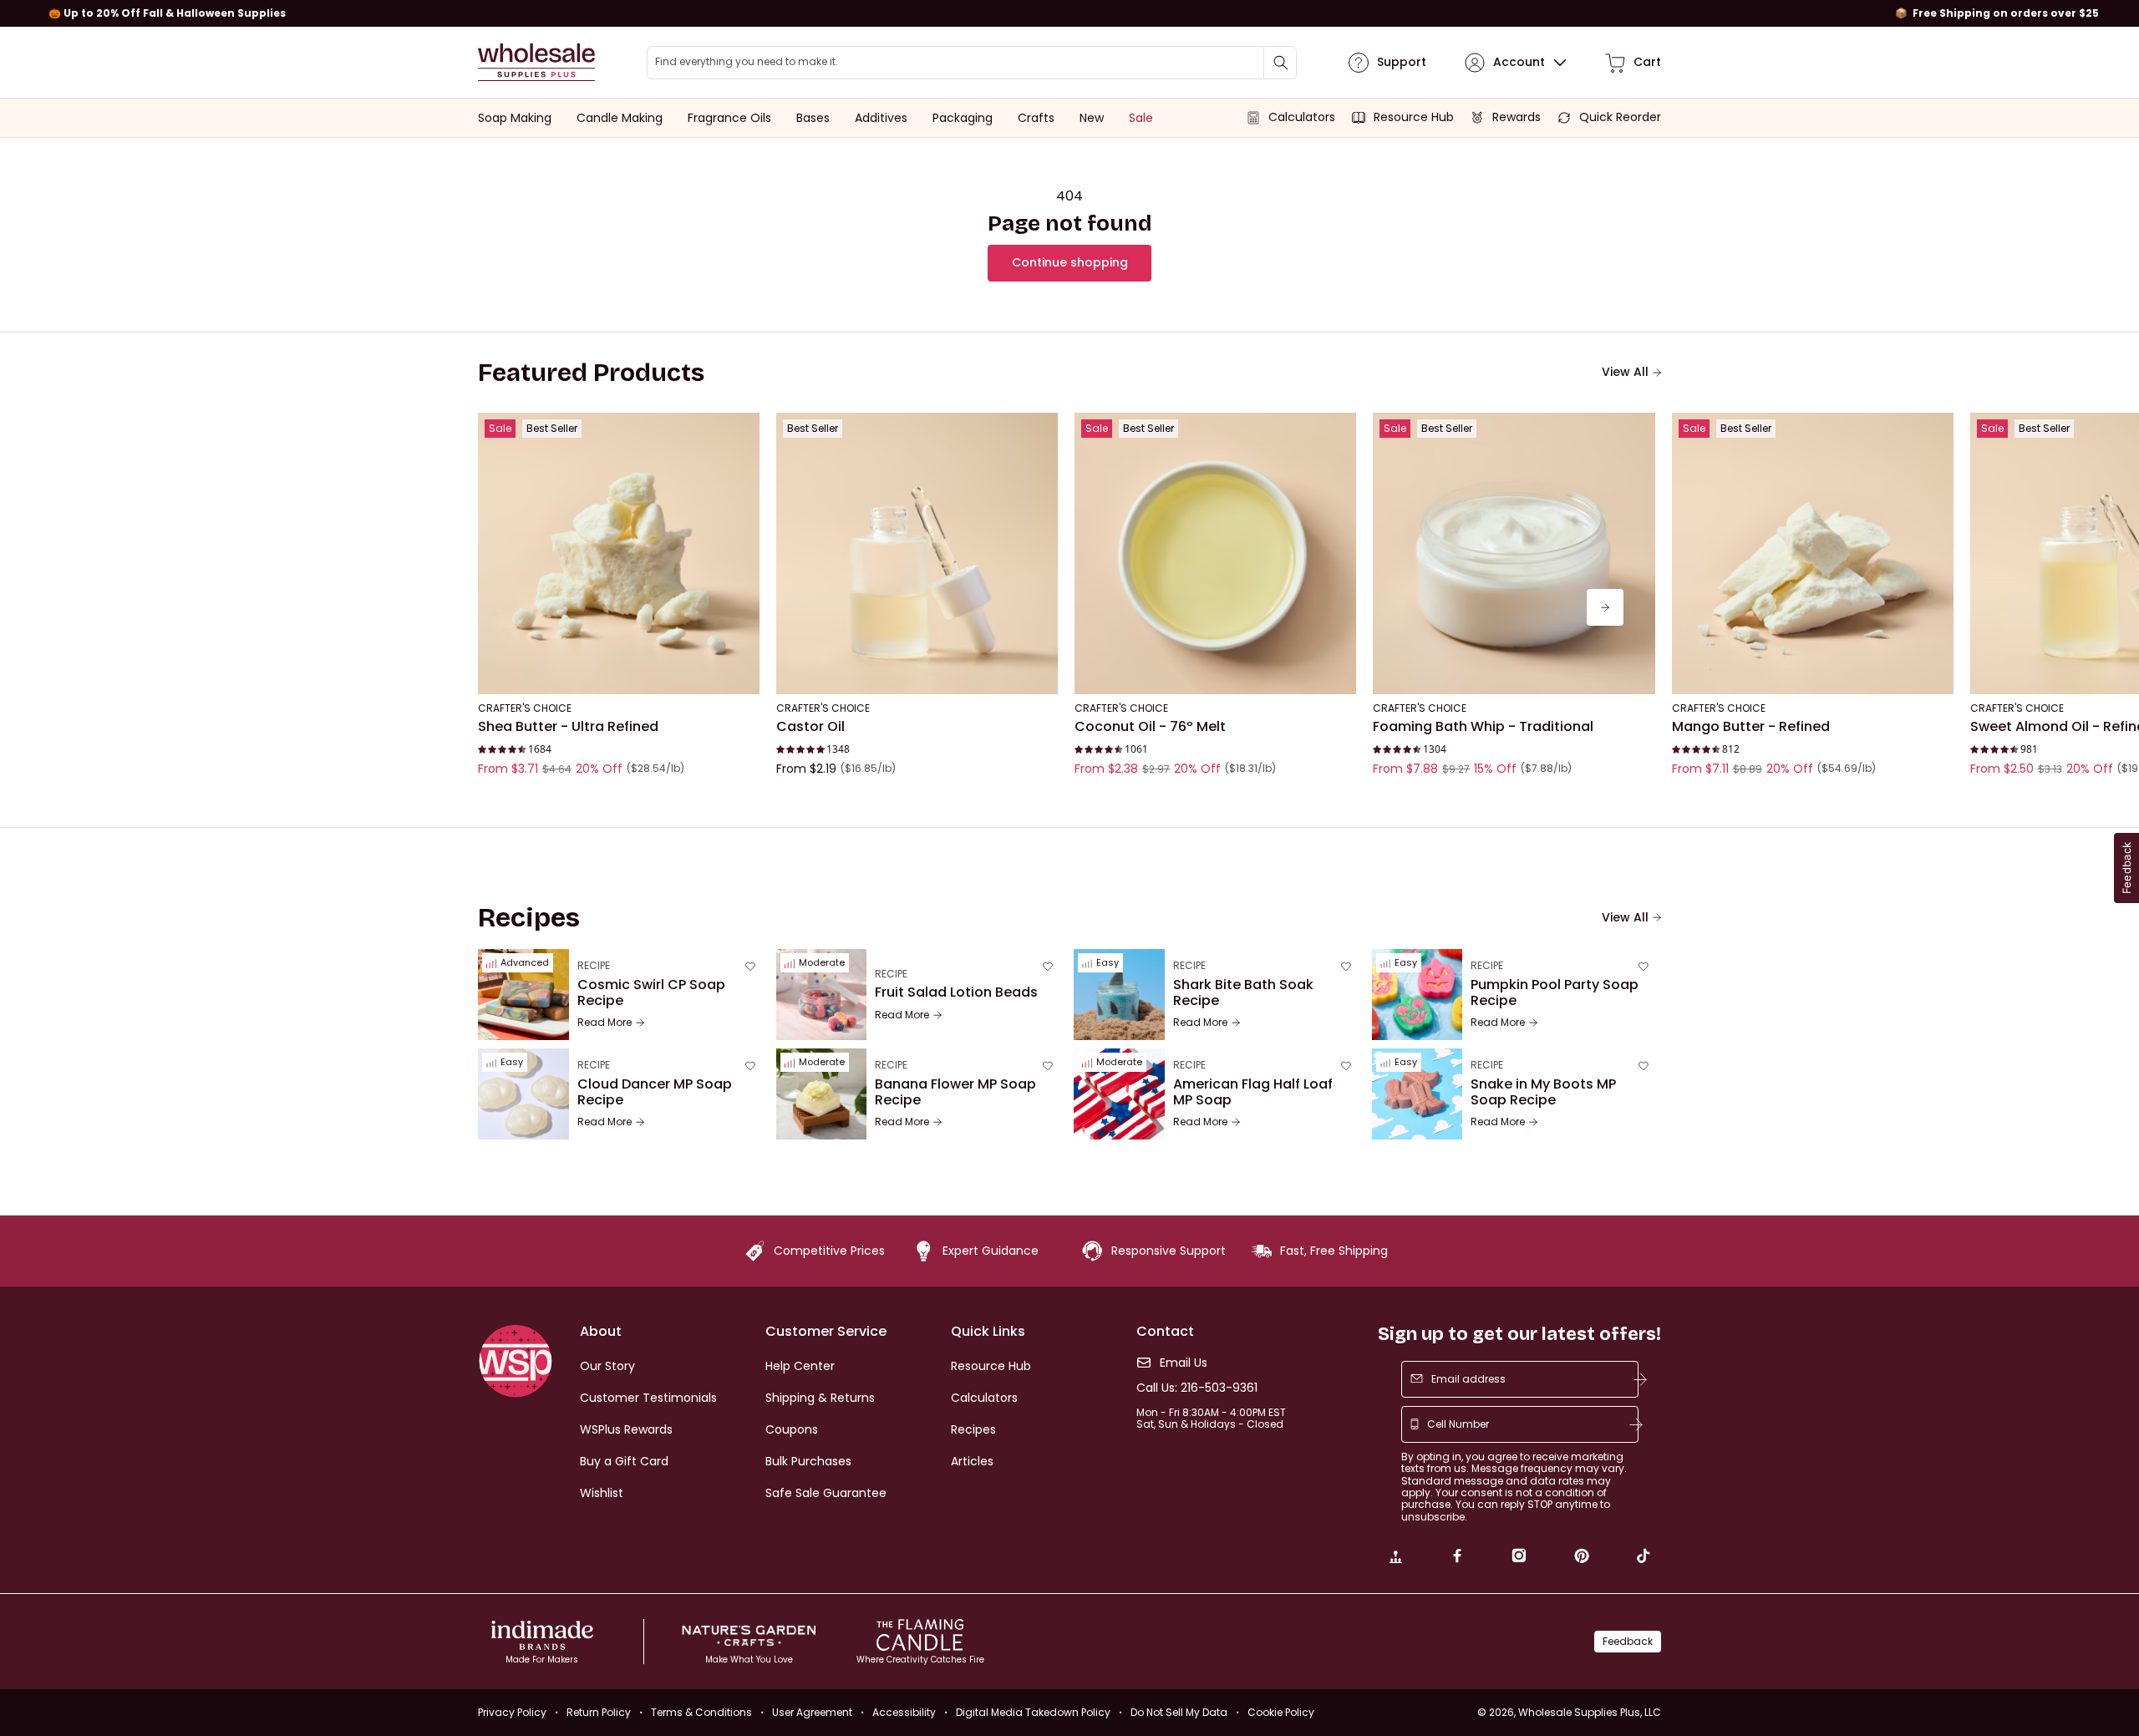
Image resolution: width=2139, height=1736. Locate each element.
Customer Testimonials (648, 1398)
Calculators (984, 1398)
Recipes (973, 1429)
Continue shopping (1070, 262)
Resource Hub (991, 1366)
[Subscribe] (1640, 1379)
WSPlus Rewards (626, 1429)
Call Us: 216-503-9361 (1197, 1388)
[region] (1069, 13)
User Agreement (812, 1712)
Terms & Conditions (701, 1712)
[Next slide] (1605, 607)
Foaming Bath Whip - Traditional (1483, 727)
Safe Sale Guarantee (826, 1493)
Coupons (792, 1429)
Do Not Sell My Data (1179, 1712)
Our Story (607, 1366)
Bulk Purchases (808, 1461)
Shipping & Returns (820, 1398)
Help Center (800, 1366)
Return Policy (599, 1712)
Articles (972, 1461)
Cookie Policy (1281, 1712)
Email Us (1184, 1363)
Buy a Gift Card (624, 1461)
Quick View (619, 672)
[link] (1395, 1558)
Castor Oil (810, 727)
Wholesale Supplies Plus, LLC (1590, 1712)
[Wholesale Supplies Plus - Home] (536, 62)
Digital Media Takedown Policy (1033, 1712)
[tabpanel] (1069, 607)
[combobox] (972, 63)
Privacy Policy (512, 1712)
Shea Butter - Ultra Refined (568, 727)
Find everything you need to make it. (747, 62)
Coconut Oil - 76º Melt (1150, 727)
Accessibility (904, 1712)
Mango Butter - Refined (1751, 727)
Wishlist (602, 1493)
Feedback (1628, 1641)
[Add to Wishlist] (742, 430)
